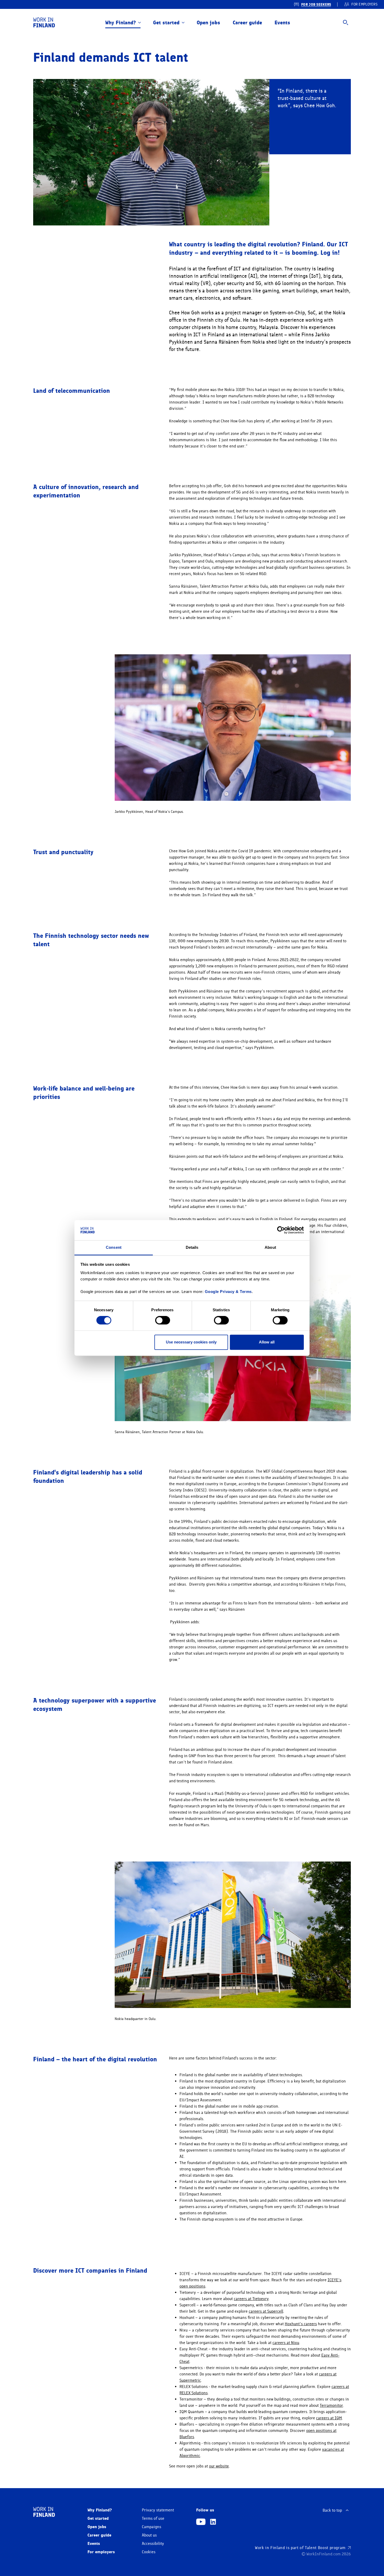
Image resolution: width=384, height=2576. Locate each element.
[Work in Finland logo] (44, 22)
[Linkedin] (213, 2522)
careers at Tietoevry (251, 2299)
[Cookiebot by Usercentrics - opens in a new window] (281, 1230)
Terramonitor (331, 2405)
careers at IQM (329, 2418)
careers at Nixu (286, 2343)
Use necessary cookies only (191, 1342)
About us (149, 2535)
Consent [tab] (114, 1247)
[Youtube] (201, 2522)
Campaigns (152, 2527)
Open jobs (208, 22)
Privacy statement (158, 2510)
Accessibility (153, 2544)
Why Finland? (121, 22)
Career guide (247, 22)
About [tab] (270, 1247)
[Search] (346, 22)
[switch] (163, 1320)
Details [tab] (192, 1247)
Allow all (267, 1342)
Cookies (149, 2552)
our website (219, 2466)
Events (282, 22)
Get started (166, 22)
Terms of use (153, 2518)
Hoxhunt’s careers (301, 2324)
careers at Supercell (266, 2311)
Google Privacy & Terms (228, 1292)
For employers (101, 2552)
